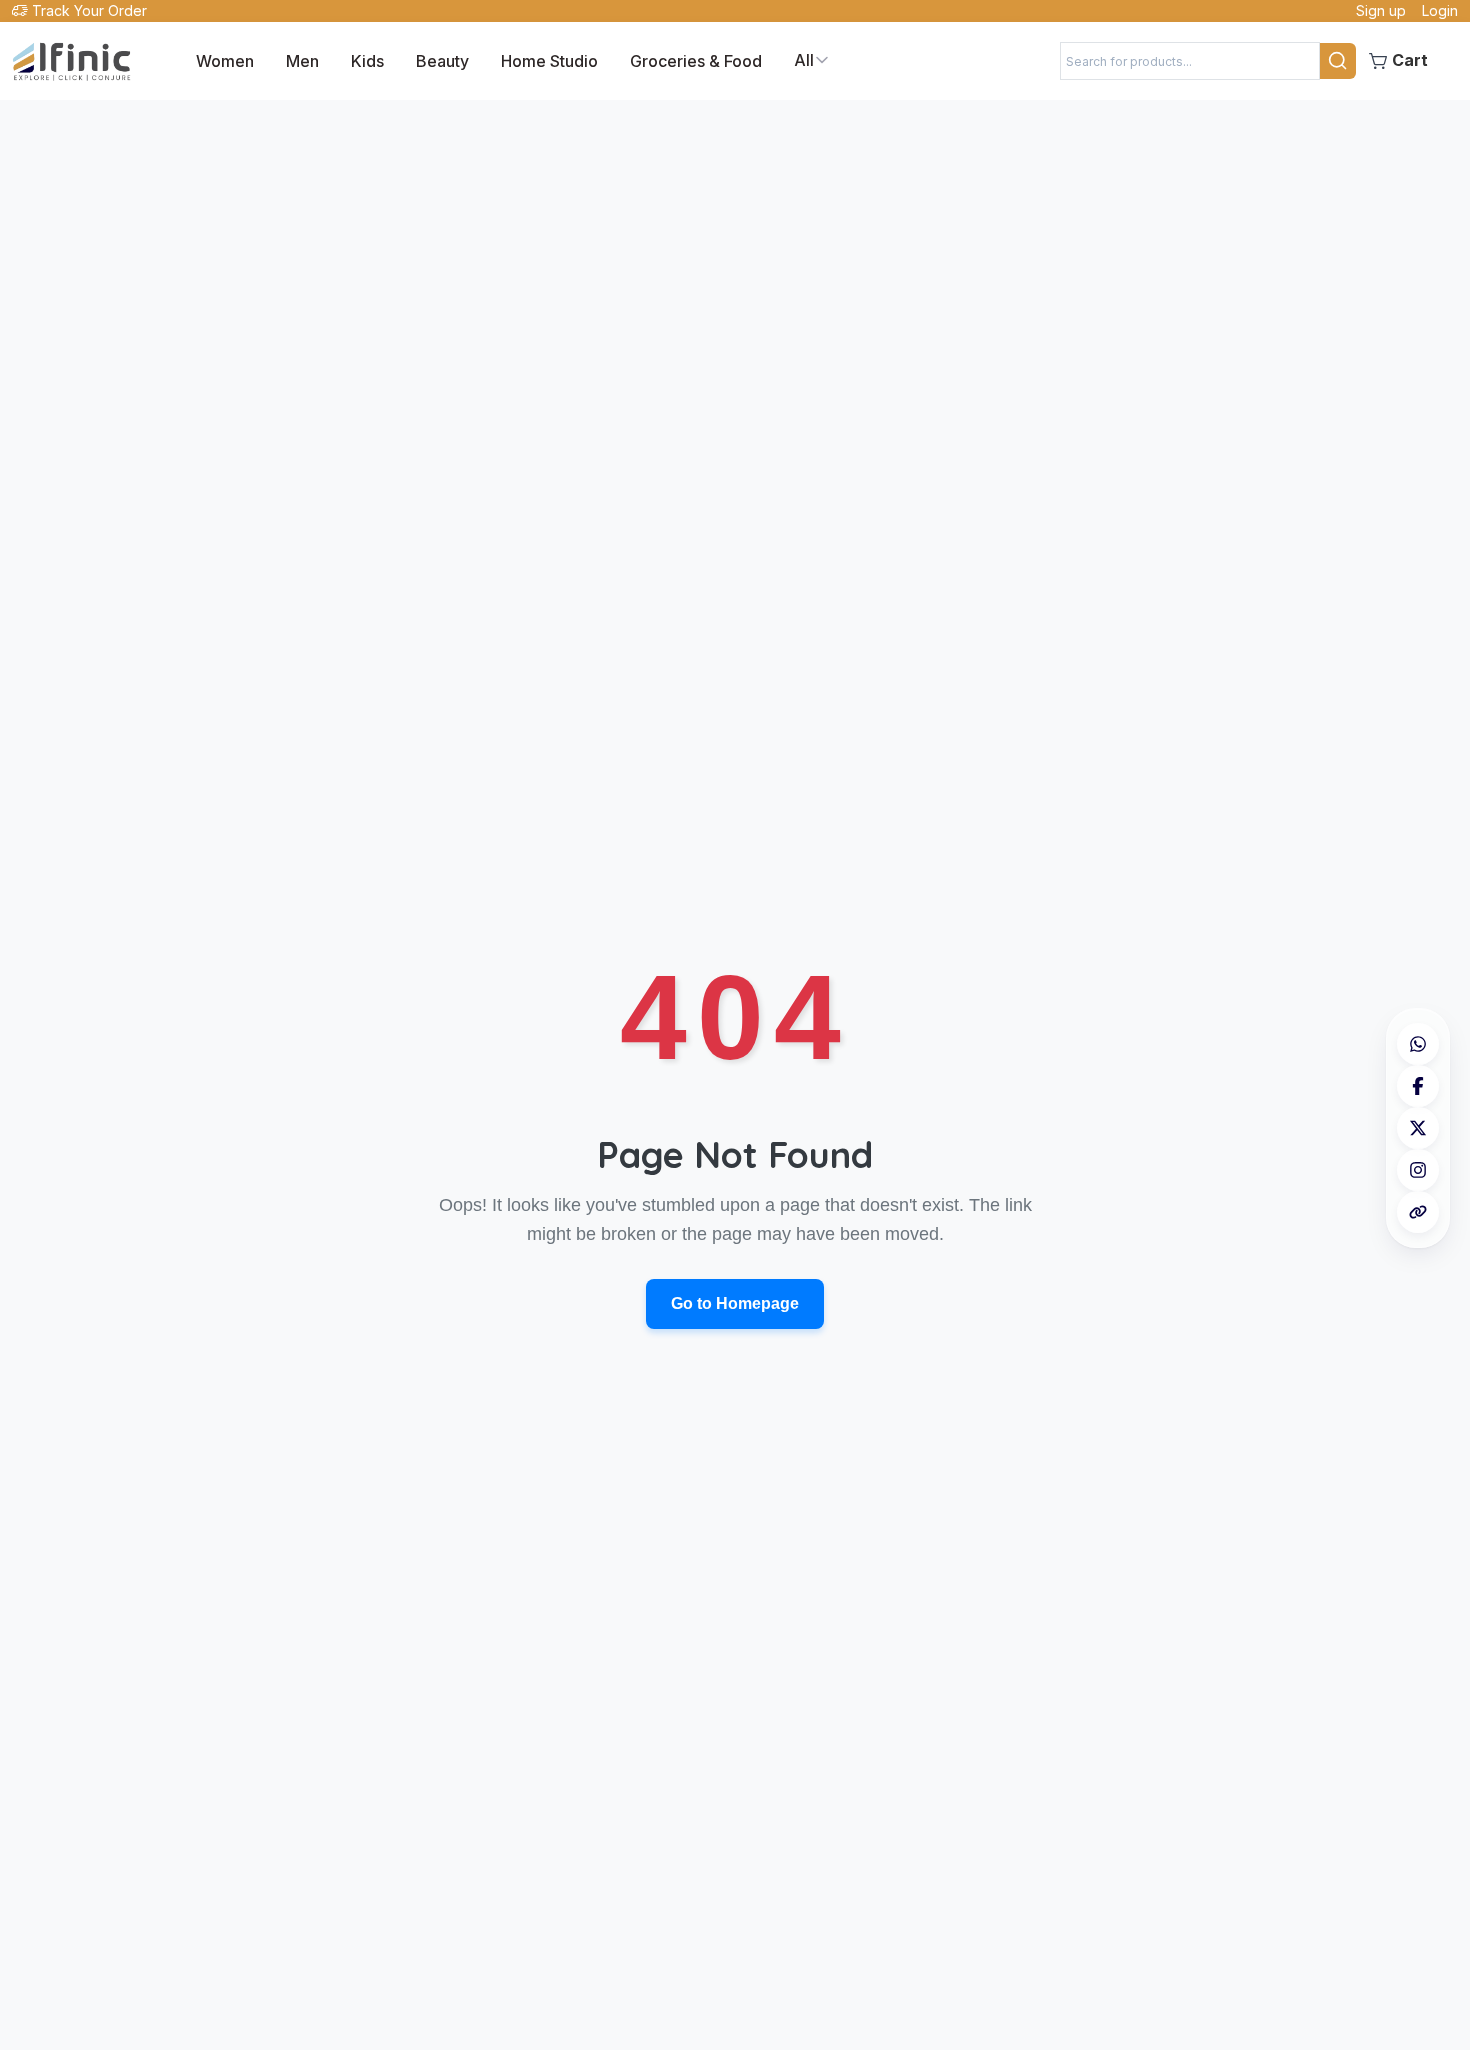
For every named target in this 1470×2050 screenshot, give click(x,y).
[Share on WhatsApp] (1418, 1044)
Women (225, 61)
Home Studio (549, 61)
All (804, 60)
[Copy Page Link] (1418, 1212)
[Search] (1338, 61)
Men (302, 61)
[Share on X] (1418, 1128)
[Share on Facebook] (1418, 1086)
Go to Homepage (735, 1303)
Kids (367, 61)
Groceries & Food (696, 61)
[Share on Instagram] (1418, 1170)
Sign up (1381, 10)
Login (1440, 10)
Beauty (442, 61)
